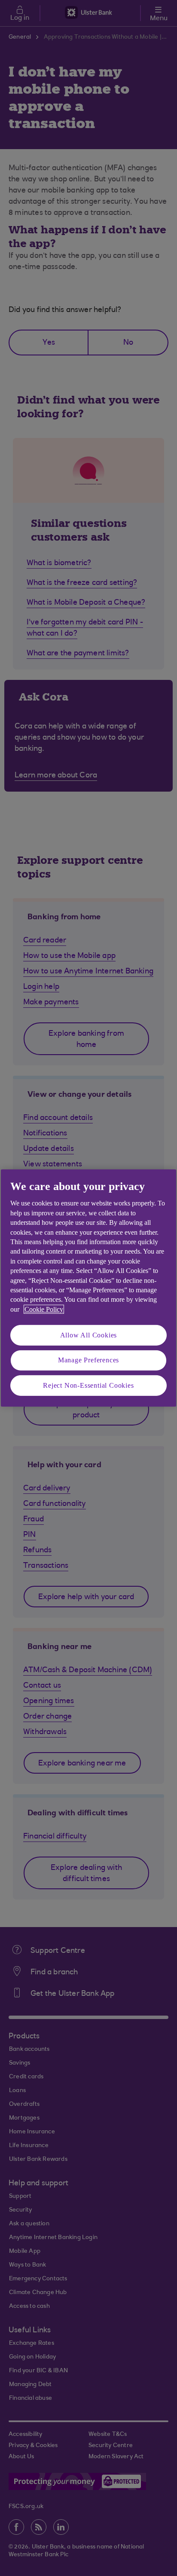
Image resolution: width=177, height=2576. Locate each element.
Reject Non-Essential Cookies (88, 1385)
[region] (88, 1288)
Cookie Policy (44, 1309)
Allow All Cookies (89, 1335)
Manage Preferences (88, 1360)
